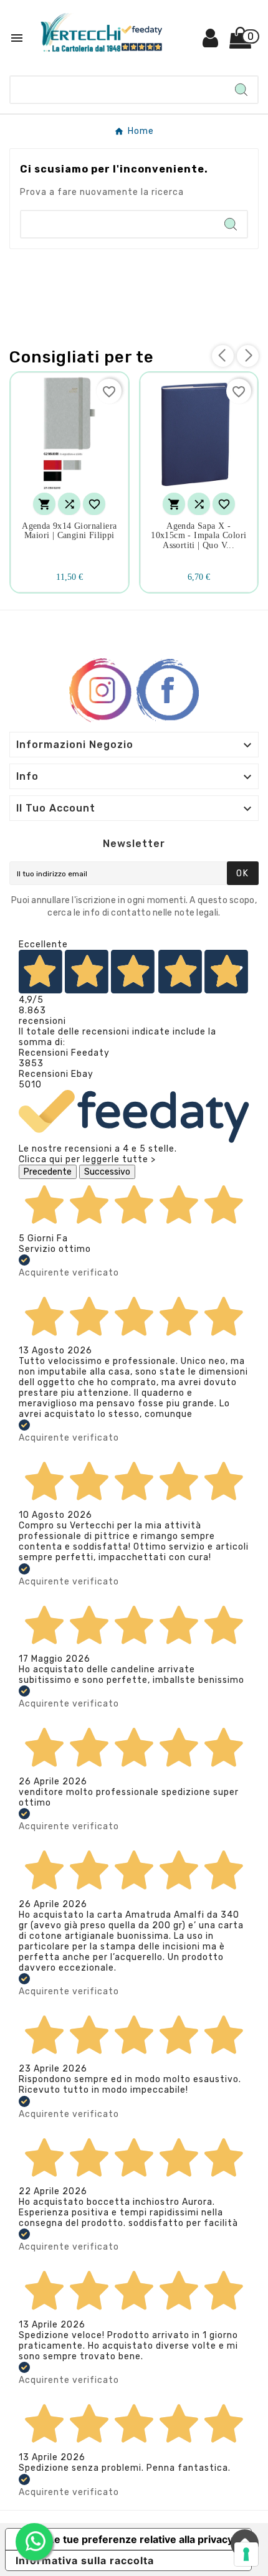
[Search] (241, 90)
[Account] (211, 43)
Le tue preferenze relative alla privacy (141, 2539)
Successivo (107, 1172)
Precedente (48, 1172)
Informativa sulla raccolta (85, 2560)
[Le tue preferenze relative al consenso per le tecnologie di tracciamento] (246, 2554)
